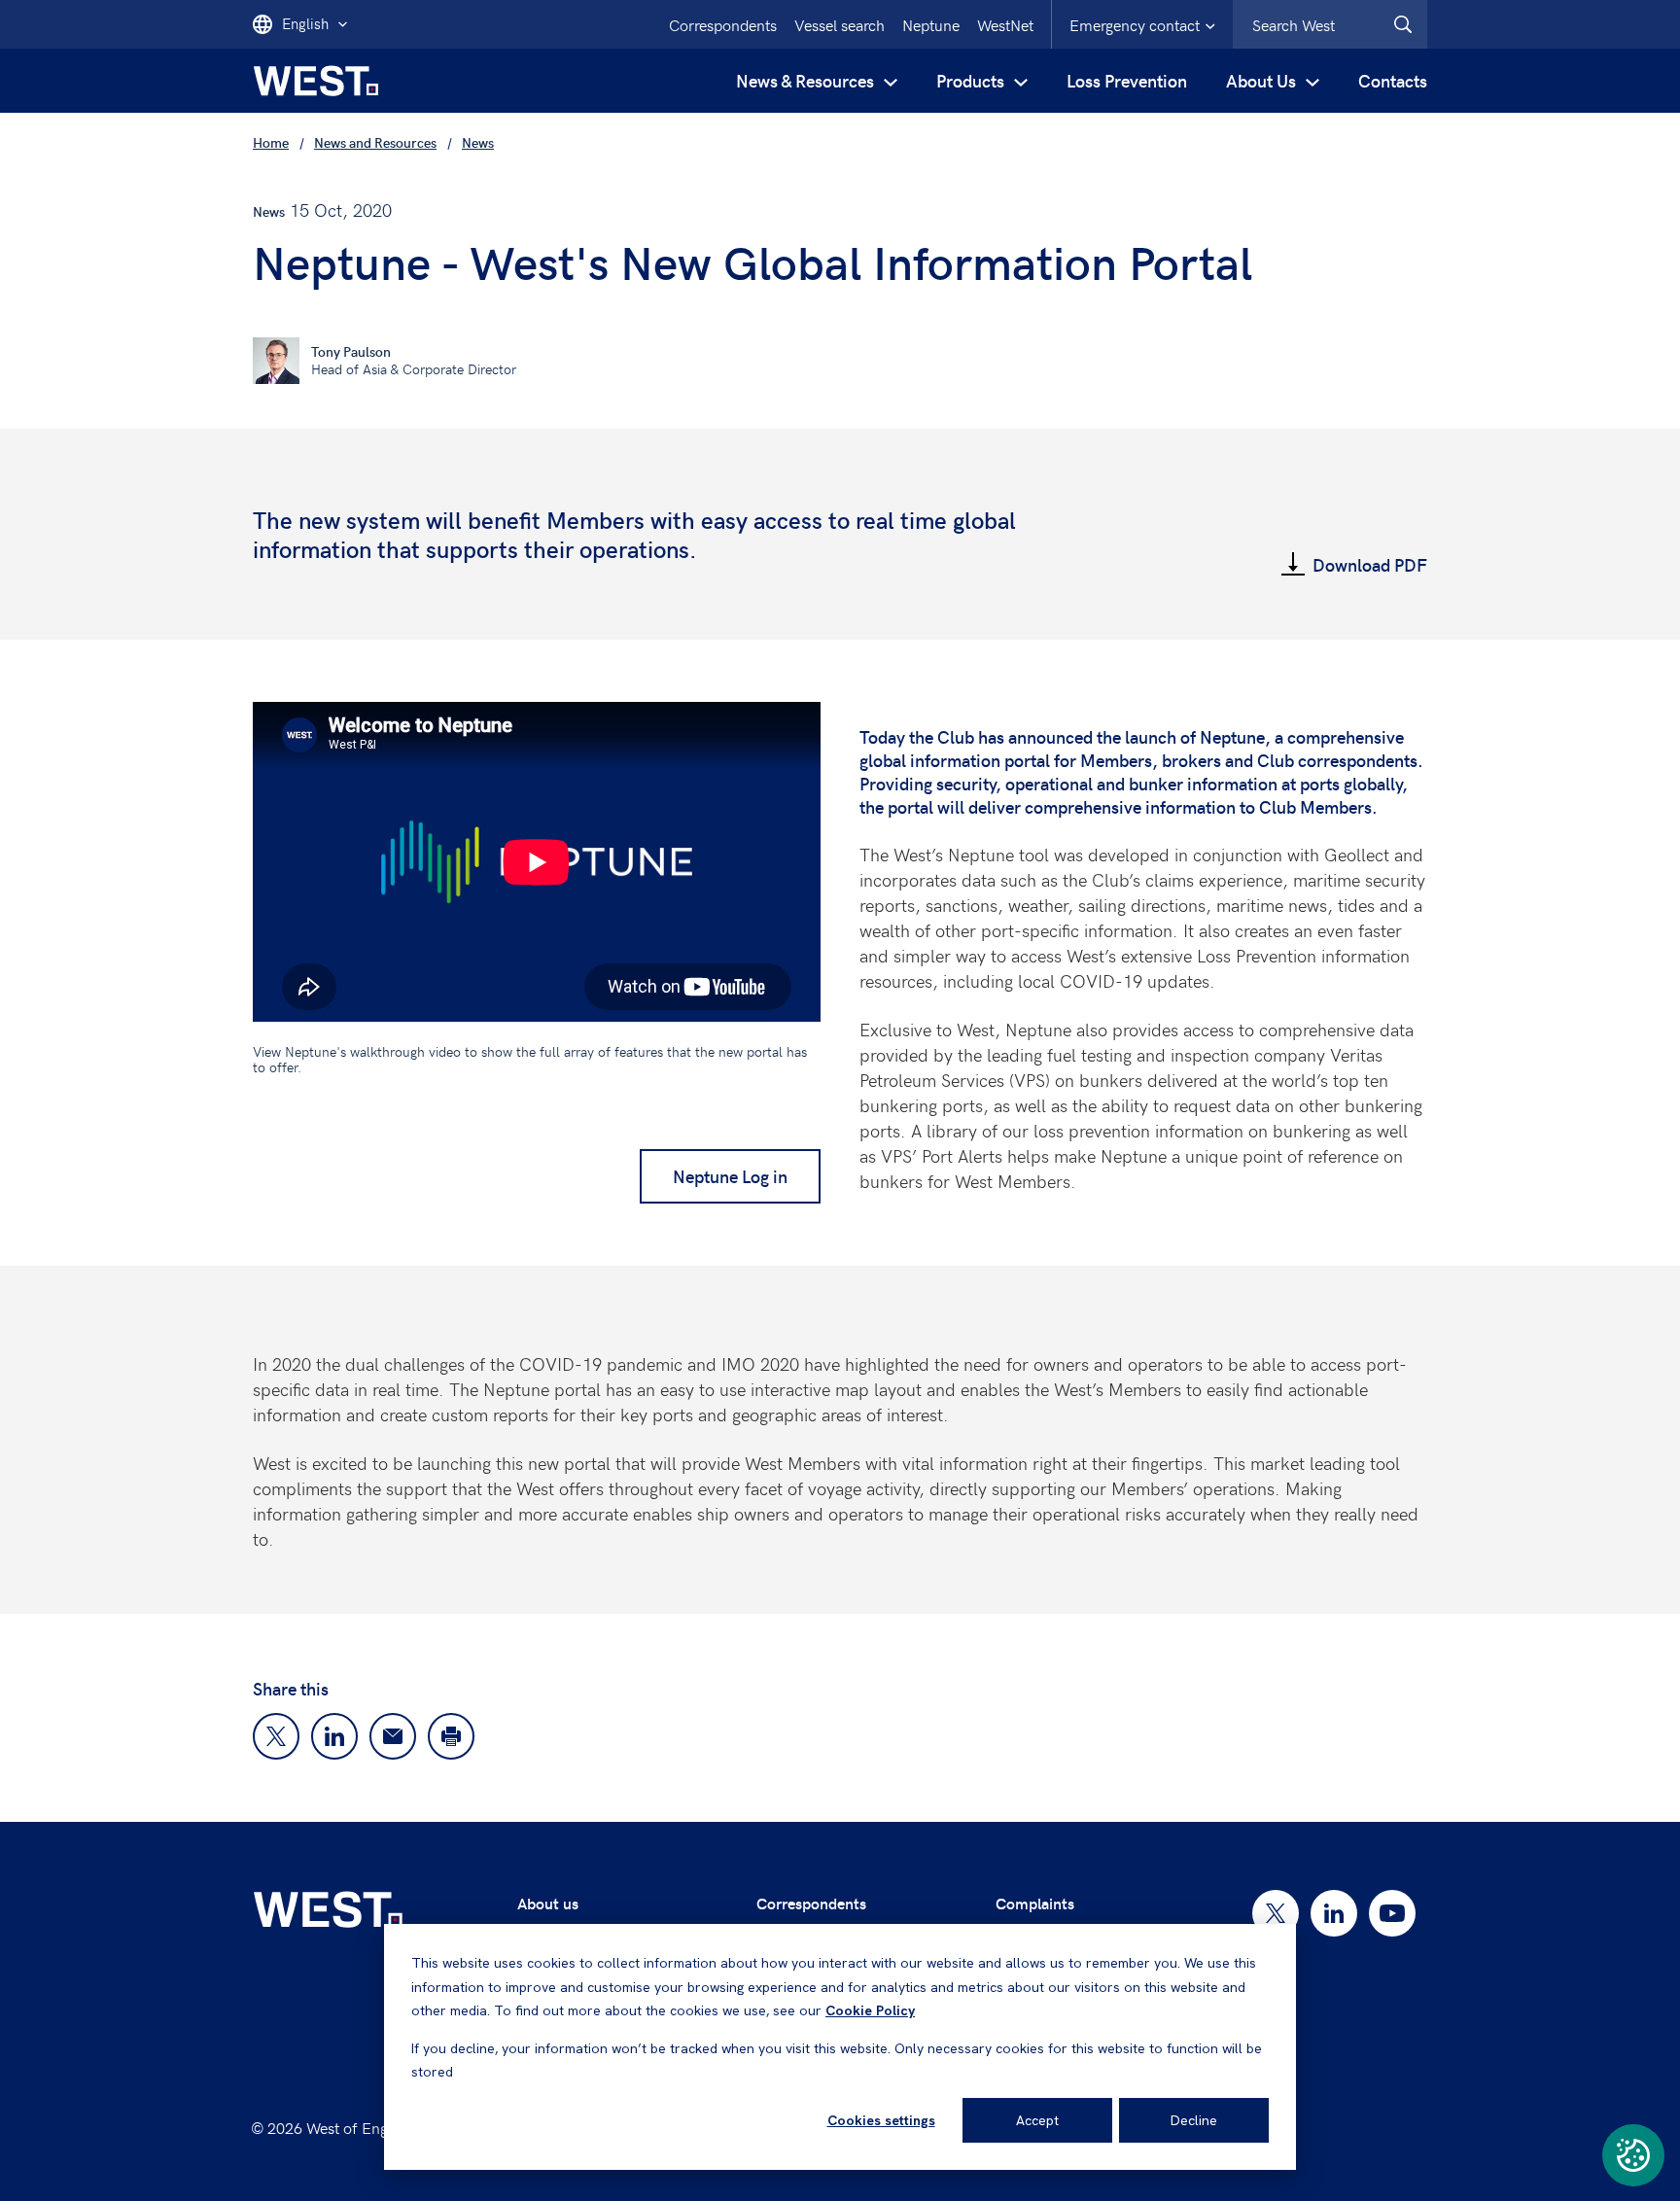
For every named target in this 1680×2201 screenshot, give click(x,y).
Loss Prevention (1127, 80)
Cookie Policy (870, 2010)
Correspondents (723, 24)
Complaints (1035, 1903)
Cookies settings (881, 2120)
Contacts (1393, 80)
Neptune (931, 24)
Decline (1194, 2120)
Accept (1037, 2120)
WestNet (1005, 24)
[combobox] (1330, 24)
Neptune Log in (730, 1176)
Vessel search (840, 24)
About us (548, 1903)
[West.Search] (1403, 24)
